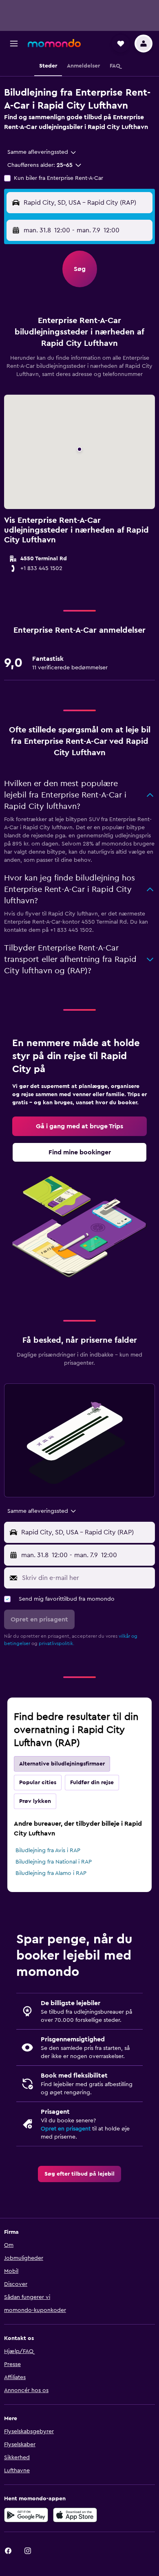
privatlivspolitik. (56, 1643)
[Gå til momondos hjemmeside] (54, 43)
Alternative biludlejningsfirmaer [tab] (62, 1764)
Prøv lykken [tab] (35, 1801)
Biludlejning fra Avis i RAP (48, 1851)
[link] (79, 1126)
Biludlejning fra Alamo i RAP (51, 1873)
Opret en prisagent (66, 2129)
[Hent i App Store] (75, 2515)
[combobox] (42, 152)
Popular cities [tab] (38, 1783)
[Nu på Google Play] (26, 2515)
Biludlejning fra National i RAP (54, 1862)
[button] (14, 44)
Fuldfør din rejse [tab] (92, 1783)
